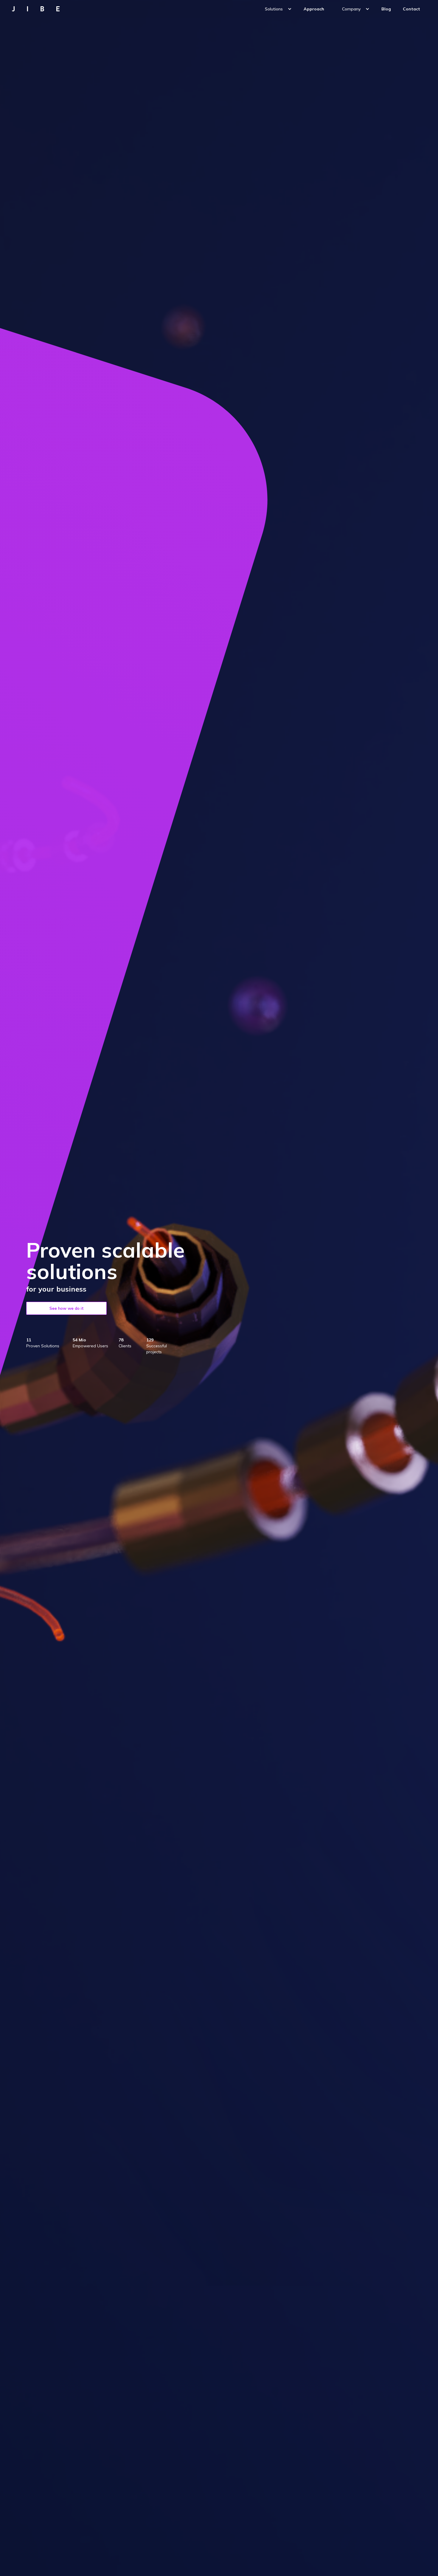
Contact (411, 9)
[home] (39, 9)
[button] (278, 9)
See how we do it (67, 1308)
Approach (314, 9)
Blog (386, 9)
